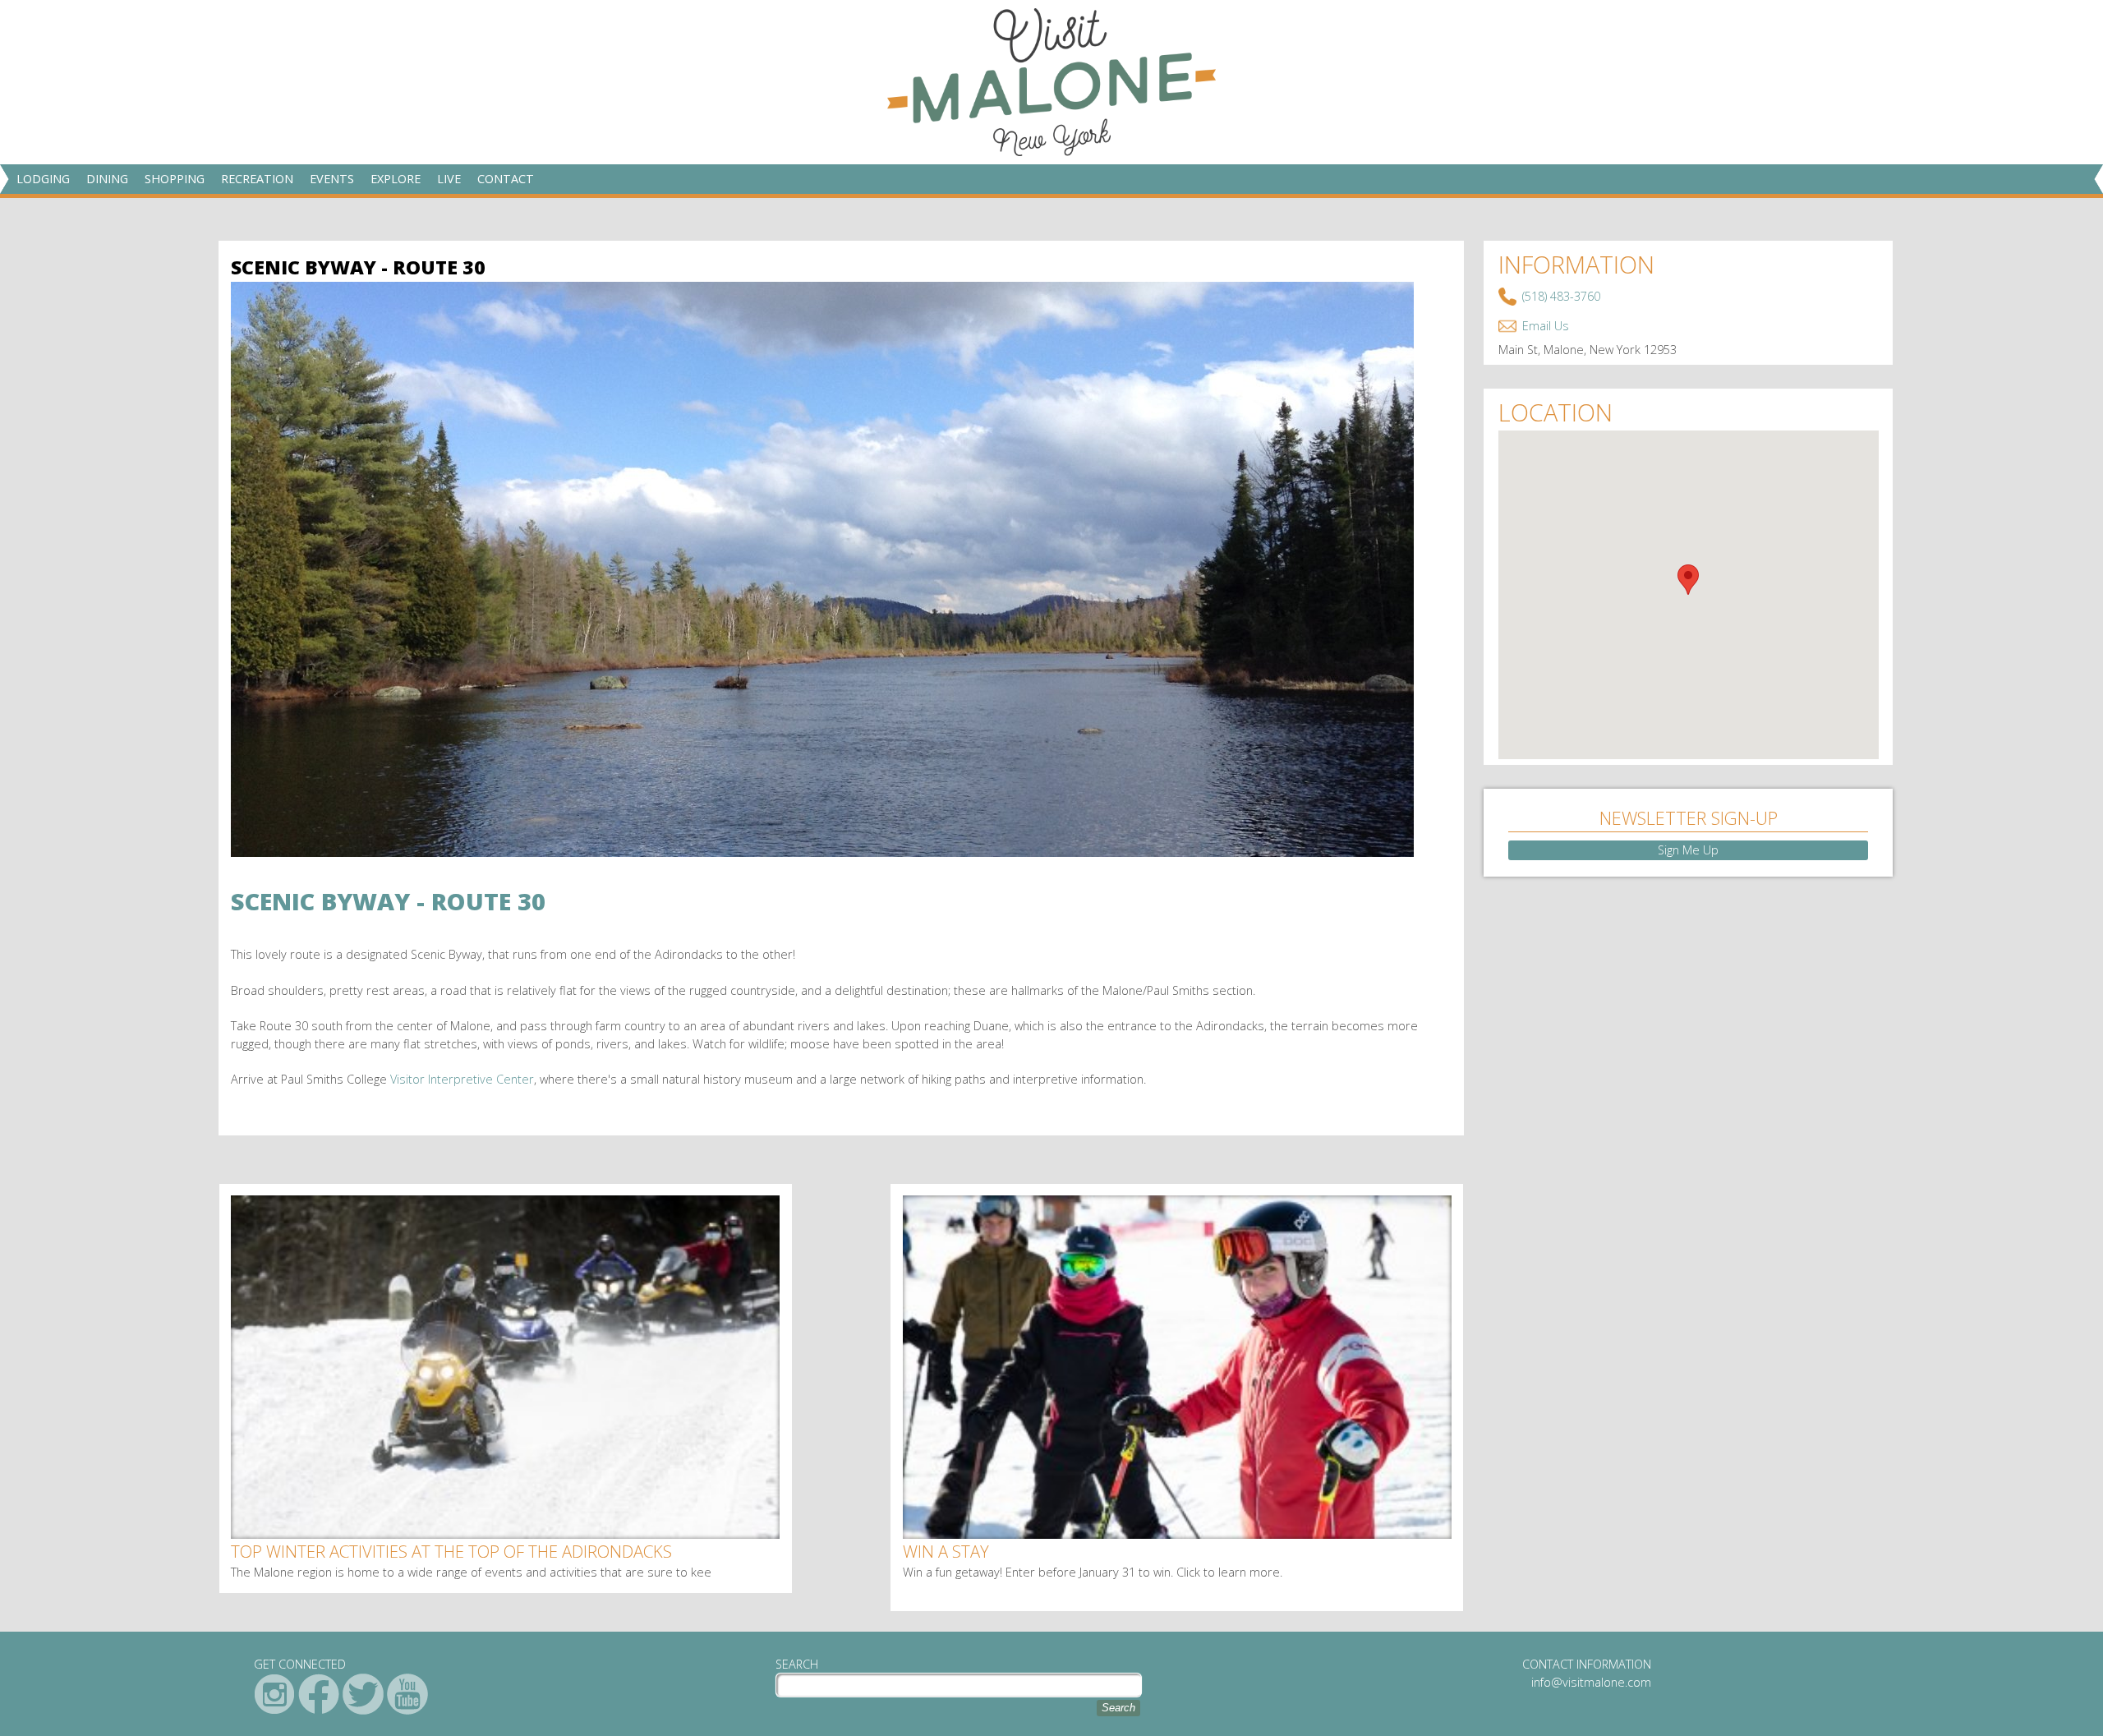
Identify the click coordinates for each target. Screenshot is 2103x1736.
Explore (396, 179)
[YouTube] (407, 1694)
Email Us (1546, 326)
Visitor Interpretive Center (462, 1079)
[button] (1688, 580)
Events (332, 179)
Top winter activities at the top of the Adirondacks (451, 1551)
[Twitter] (363, 1694)
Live (449, 179)
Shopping (175, 179)
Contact (506, 179)
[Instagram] (274, 1694)
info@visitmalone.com (1591, 1682)
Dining (107, 179)
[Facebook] (319, 1694)
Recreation (257, 179)
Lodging (43, 179)
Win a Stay (946, 1551)
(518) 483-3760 (1561, 296)
